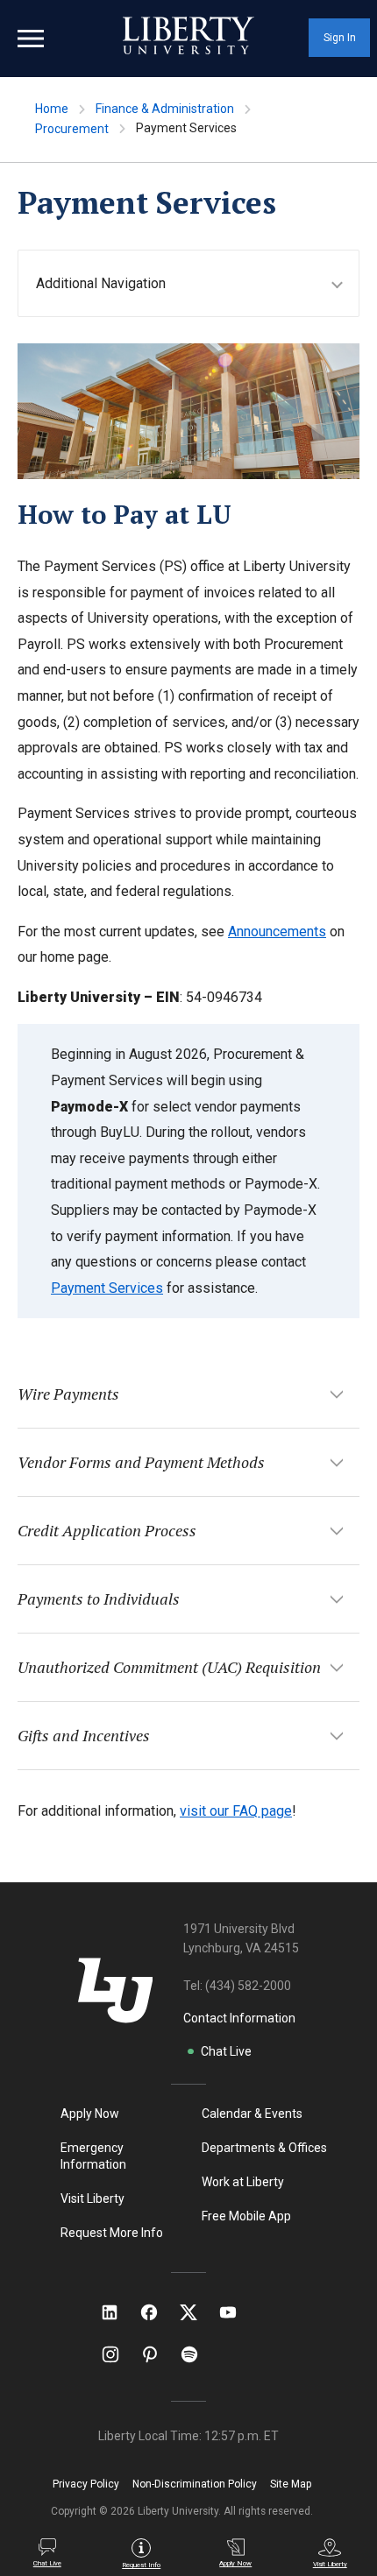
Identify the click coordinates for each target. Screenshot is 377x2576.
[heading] (197, 283)
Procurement (72, 129)
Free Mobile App (246, 2216)
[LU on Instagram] (119, 2354)
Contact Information (239, 2018)
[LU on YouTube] (237, 2312)
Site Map (291, 2484)
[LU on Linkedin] (118, 2312)
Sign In (340, 38)
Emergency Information (93, 2156)
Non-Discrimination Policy (195, 2484)
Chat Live (226, 2051)
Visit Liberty (92, 2198)
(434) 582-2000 (248, 1986)
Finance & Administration (165, 109)
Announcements (277, 932)
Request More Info (112, 2233)
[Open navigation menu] (31, 39)
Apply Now (90, 2114)
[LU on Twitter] (197, 2312)
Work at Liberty (243, 2182)
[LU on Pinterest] (157, 2354)
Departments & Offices (264, 2148)
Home (52, 109)
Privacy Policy (86, 2484)
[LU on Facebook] (158, 2312)
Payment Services (107, 1288)
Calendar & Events (252, 2114)
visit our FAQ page (236, 1811)
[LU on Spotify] (197, 2354)
